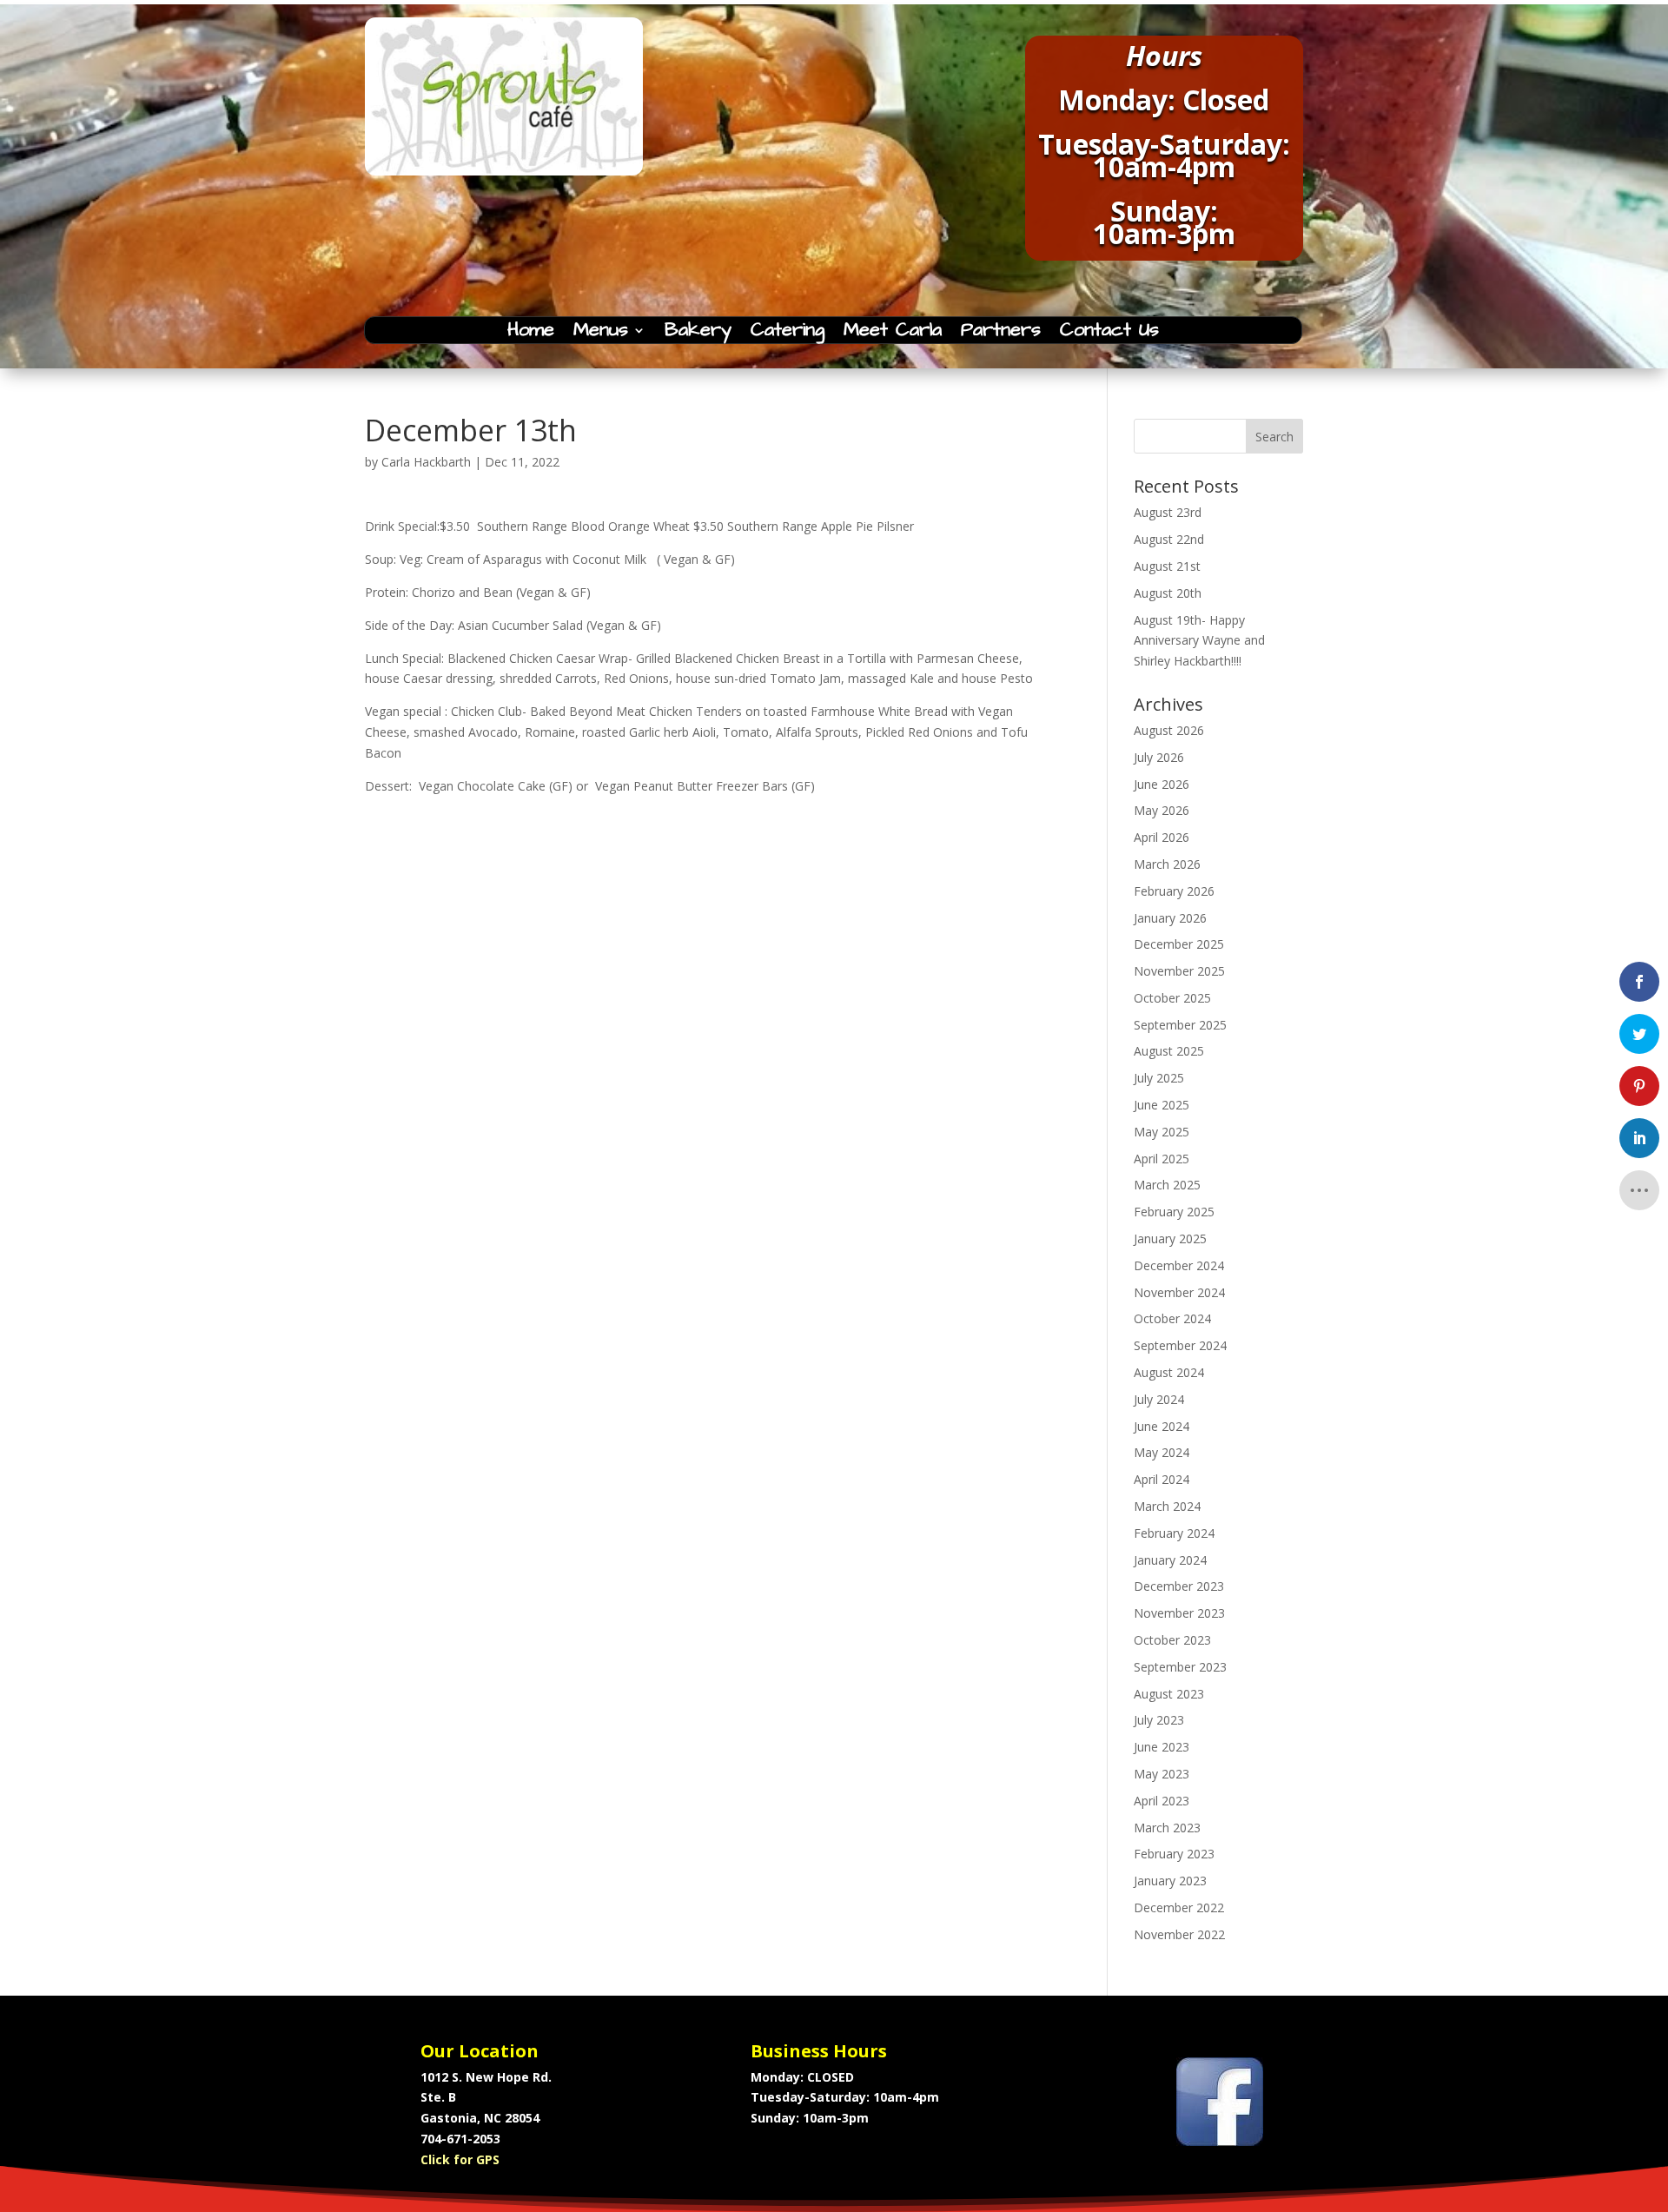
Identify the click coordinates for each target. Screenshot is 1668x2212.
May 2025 (1162, 1132)
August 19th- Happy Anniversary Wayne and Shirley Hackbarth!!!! (1199, 641)
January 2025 (1170, 1238)
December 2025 (1179, 944)
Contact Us (1109, 334)
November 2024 (1179, 1292)
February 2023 (1174, 1854)
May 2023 (1162, 1774)
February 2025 (1174, 1212)
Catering (788, 334)
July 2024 (1159, 1399)
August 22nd (1169, 539)
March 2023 (1167, 1828)
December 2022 (1179, 1907)
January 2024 (1170, 1560)
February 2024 (1174, 1533)
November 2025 (1179, 971)
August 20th (1168, 593)
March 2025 (1167, 1185)
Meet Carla (893, 334)
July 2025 (1159, 1078)
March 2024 (1167, 1506)
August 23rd (1168, 512)
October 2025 (1172, 998)
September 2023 (1180, 1667)
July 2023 (1159, 1720)
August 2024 (1169, 1372)
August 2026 (1169, 730)
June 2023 (1162, 1747)
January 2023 (1170, 1881)
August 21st (1167, 566)
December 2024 (1179, 1265)
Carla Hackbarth (426, 462)
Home (531, 334)
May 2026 (1162, 810)
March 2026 (1167, 864)
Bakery (698, 334)
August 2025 (1169, 1051)
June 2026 (1162, 784)
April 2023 (1162, 1801)
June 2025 (1162, 1105)
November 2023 (1179, 1613)
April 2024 (1162, 1479)
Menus (601, 334)
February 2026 (1174, 891)
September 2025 (1180, 1025)
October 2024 (1172, 1318)
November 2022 (1179, 1934)
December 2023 (1179, 1586)
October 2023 (1172, 1640)
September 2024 (1180, 1345)
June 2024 (1162, 1426)
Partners (1001, 334)
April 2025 (1162, 1159)
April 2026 (1162, 837)
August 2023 (1169, 1694)
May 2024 (1162, 1452)
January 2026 (1170, 918)
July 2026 (1159, 757)
